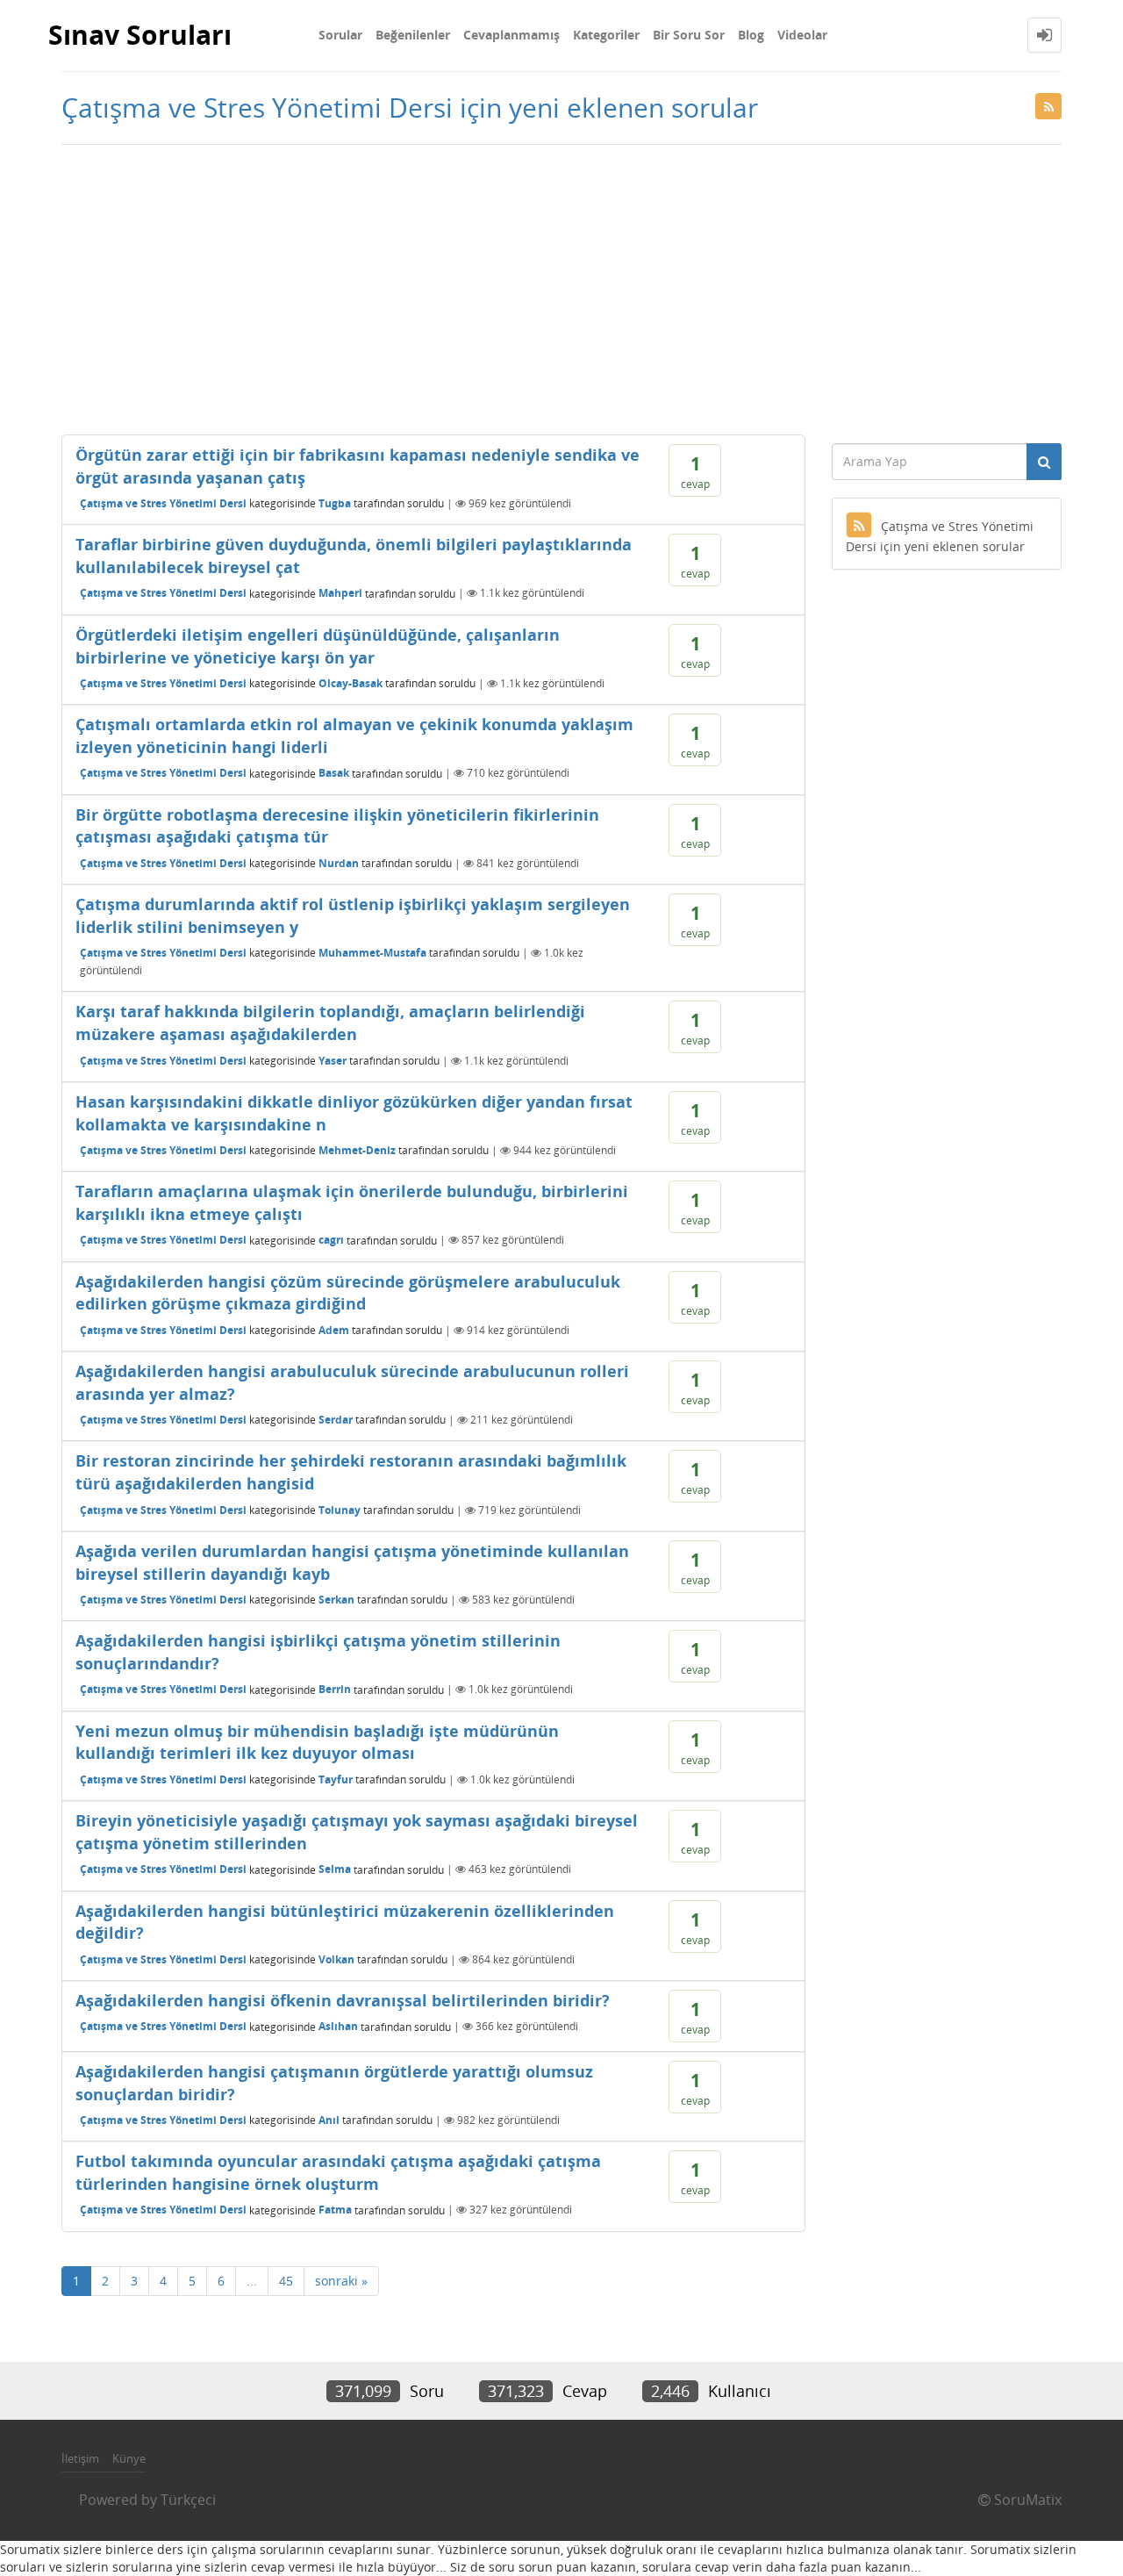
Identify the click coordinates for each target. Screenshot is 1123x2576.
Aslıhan (338, 2026)
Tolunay (340, 1510)
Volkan (336, 1959)
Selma (335, 1869)
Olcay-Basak (350, 683)
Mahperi (340, 593)
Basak (334, 773)
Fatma (335, 2210)
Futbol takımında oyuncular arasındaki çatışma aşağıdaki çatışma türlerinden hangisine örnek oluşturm (338, 2172)
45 (286, 2281)
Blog (751, 35)
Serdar (336, 1420)
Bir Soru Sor (689, 35)
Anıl (329, 2120)
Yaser (333, 1061)
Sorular (340, 35)
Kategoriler (606, 35)
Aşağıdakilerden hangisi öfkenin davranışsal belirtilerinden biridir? (343, 2000)
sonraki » (341, 2281)
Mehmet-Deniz (357, 1150)
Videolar (802, 35)
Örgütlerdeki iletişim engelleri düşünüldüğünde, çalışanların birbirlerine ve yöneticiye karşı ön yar (318, 646)
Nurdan (339, 863)
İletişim (80, 2458)
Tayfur (336, 1780)
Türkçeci (188, 2500)
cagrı (331, 1240)
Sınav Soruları (140, 35)
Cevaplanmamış (511, 35)
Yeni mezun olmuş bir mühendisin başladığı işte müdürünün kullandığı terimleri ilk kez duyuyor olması (317, 1742)
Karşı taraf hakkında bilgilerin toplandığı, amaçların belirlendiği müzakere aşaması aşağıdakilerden (330, 1023)
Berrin (335, 1689)
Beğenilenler (413, 35)
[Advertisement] (561, 285)
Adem (334, 1330)
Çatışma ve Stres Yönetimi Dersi (163, 503)
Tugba (335, 503)
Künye (129, 2458)
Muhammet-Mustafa (372, 953)
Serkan (336, 1600)
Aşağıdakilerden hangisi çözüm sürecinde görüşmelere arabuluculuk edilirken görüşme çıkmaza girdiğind (348, 1293)
